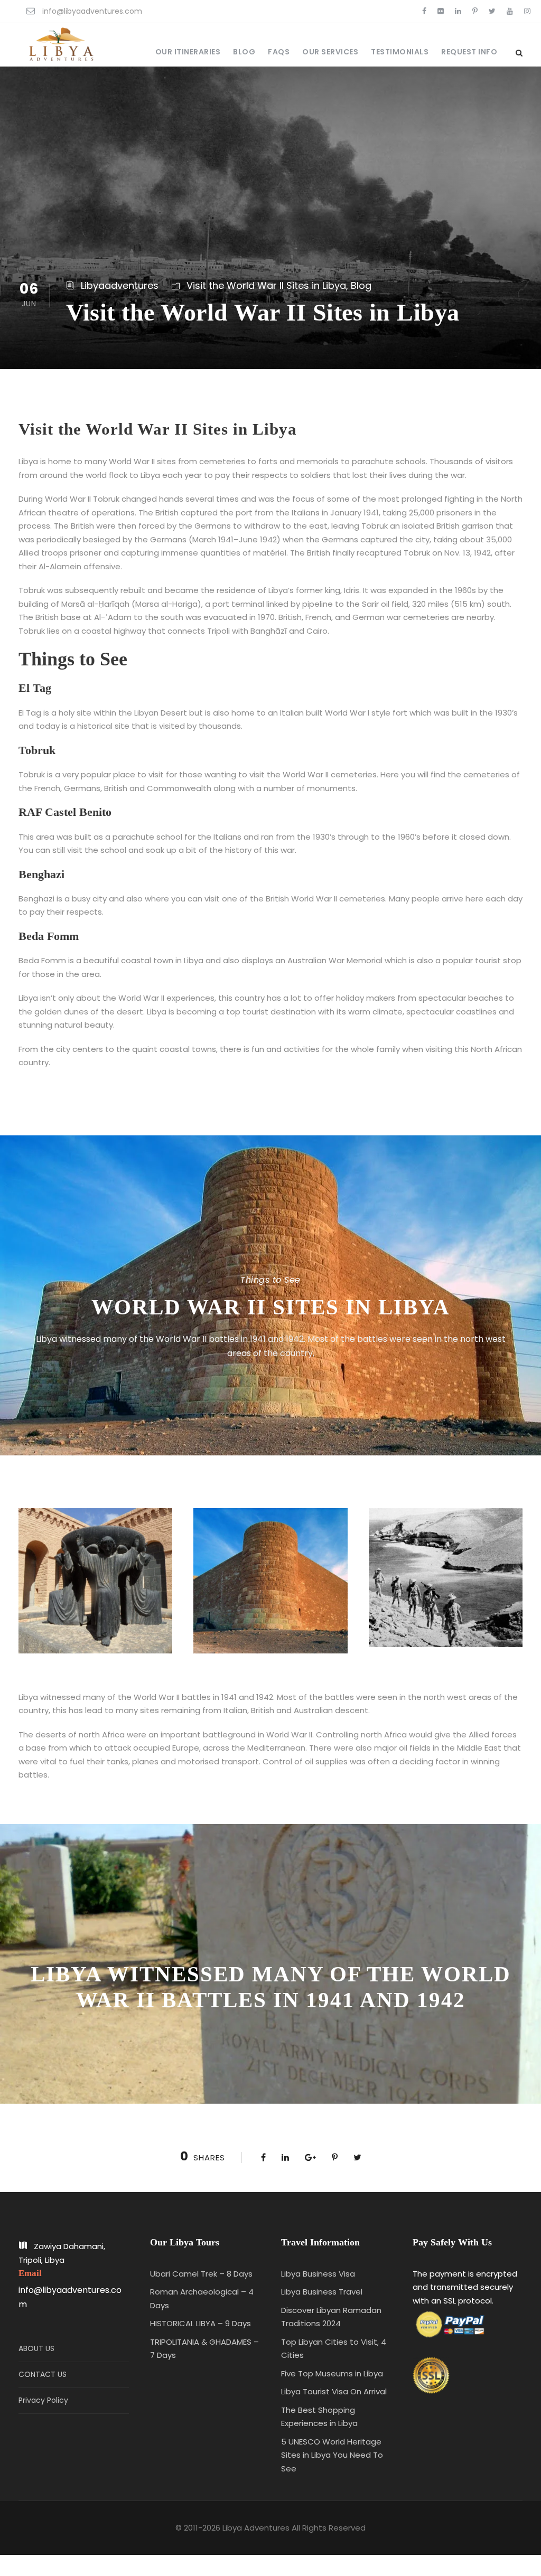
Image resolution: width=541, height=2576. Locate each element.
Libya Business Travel (322, 2292)
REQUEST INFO (469, 52)
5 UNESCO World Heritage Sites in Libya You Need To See (332, 2455)
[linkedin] (458, 11)
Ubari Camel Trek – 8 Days (201, 2274)
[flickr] (441, 11)
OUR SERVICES (330, 52)
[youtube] (510, 11)
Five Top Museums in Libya (332, 2373)
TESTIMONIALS (400, 52)
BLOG (244, 52)
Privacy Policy (43, 2400)
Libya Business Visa (318, 2274)
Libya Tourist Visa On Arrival (334, 2391)
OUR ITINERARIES (188, 52)
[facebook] (424, 11)
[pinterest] (475, 11)
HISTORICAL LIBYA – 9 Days (200, 2323)
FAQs (279, 52)
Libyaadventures (120, 285)
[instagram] (527, 11)
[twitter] (492, 11)
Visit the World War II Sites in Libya (266, 285)
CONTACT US (43, 2374)
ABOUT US (36, 2348)
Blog (361, 285)
